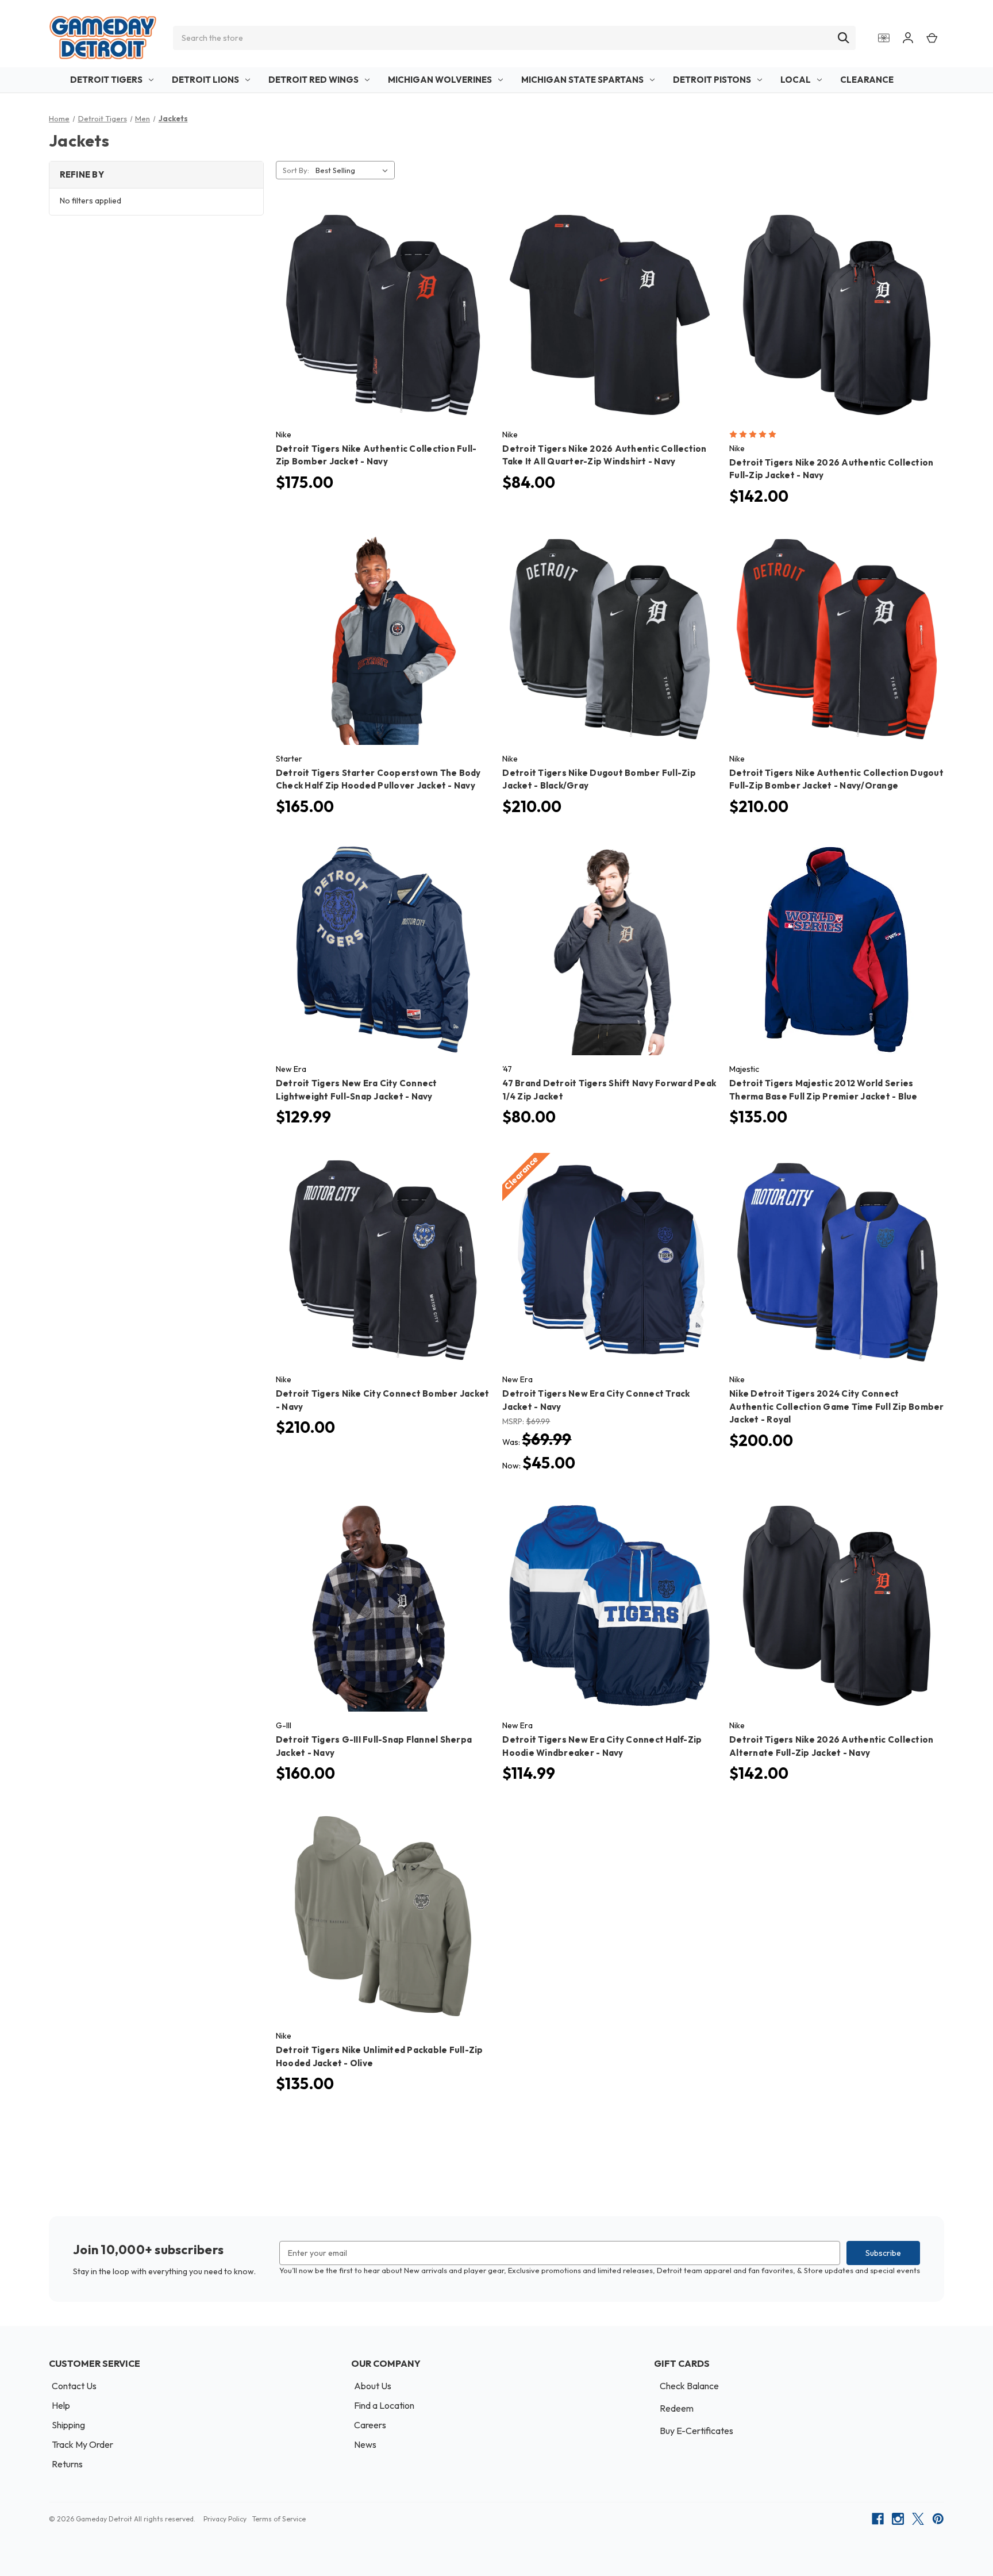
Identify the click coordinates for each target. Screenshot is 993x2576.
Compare (379, 305)
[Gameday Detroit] (103, 38)
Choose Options (383, 325)
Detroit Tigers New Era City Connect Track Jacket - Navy (596, 1400)
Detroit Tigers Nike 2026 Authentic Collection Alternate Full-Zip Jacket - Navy (831, 1746)
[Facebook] (878, 2519)
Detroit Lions (205, 80)
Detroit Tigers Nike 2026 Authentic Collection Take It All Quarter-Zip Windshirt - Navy (604, 455)
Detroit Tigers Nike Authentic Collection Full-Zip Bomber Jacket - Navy (376, 455)
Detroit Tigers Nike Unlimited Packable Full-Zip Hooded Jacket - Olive (380, 2056)
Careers (370, 2425)
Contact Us (74, 2386)
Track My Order (82, 2444)
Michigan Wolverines (440, 80)
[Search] (844, 38)
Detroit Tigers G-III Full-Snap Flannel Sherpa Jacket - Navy (374, 1746)
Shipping (68, 2425)
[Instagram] (898, 2519)
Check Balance (689, 2386)
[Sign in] (908, 38)
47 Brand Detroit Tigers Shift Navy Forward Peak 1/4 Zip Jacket (609, 1090)
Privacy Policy (225, 2519)
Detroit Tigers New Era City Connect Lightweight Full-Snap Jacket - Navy (357, 1090)
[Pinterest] (938, 2519)
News (365, 2444)
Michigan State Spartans (582, 80)
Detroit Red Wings (313, 80)
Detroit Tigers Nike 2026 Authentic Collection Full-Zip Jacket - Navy (831, 469)
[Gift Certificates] (884, 38)
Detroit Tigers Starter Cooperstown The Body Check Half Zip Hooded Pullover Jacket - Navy (378, 779)
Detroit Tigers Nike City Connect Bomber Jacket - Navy (383, 1400)
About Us (373, 2386)
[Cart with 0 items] (932, 38)
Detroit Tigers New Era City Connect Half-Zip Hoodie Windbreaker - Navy (602, 1746)
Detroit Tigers (106, 80)
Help (61, 2405)
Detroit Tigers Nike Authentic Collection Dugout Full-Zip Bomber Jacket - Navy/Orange (836, 779)
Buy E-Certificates (696, 2431)
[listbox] (354, 170)
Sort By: (296, 170)
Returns (67, 2464)
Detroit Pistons (712, 80)
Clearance (867, 80)
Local (796, 80)
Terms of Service (279, 2519)
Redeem (677, 2408)
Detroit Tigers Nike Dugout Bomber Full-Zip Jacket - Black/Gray (599, 779)
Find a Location (384, 2405)
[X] (918, 2519)
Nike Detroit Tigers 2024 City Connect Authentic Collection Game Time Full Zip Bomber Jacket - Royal (837, 1406)
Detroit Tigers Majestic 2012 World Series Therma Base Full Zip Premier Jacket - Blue (823, 1090)
